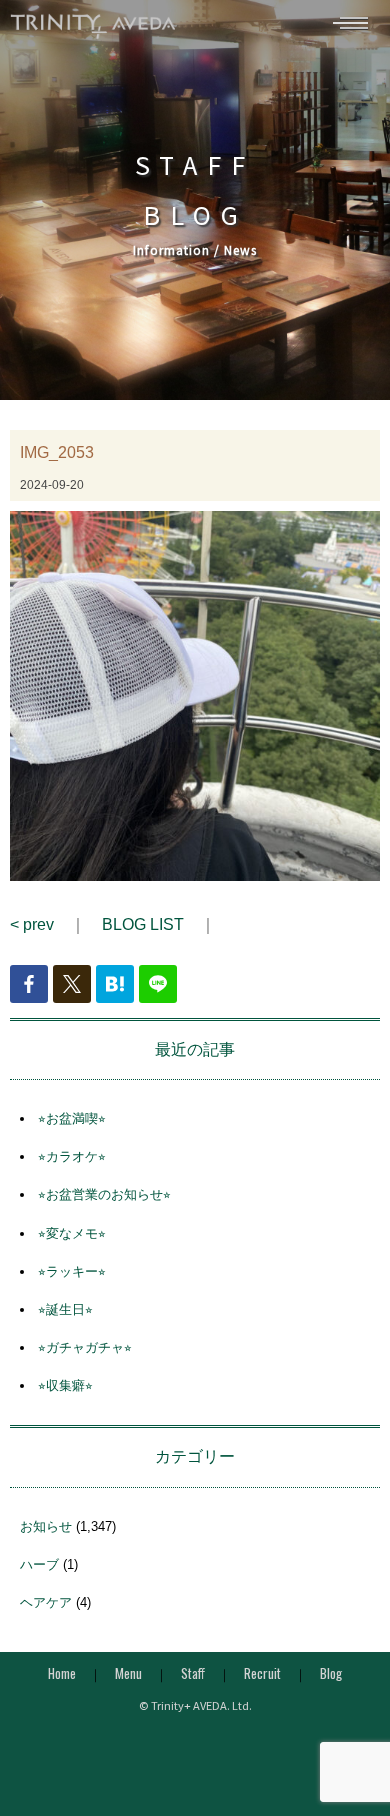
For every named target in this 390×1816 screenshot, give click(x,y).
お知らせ (46, 1526)
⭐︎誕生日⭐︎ (65, 1309)
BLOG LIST (143, 924)
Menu (128, 1673)
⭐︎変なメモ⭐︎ (72, 1233)
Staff (193, 1673)
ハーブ (39, 1564)
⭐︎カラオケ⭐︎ (72, 1156)
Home (62, 1673)
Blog (331, 1673)
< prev (32, 924)
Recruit (262, 1673)
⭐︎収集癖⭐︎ (65, 1385)
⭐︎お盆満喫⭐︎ (72, 1118)
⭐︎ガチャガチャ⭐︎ (85, 1347)
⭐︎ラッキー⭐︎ (72, 1271)
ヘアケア (46, 1602)
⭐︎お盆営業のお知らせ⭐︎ (104, 1194)
